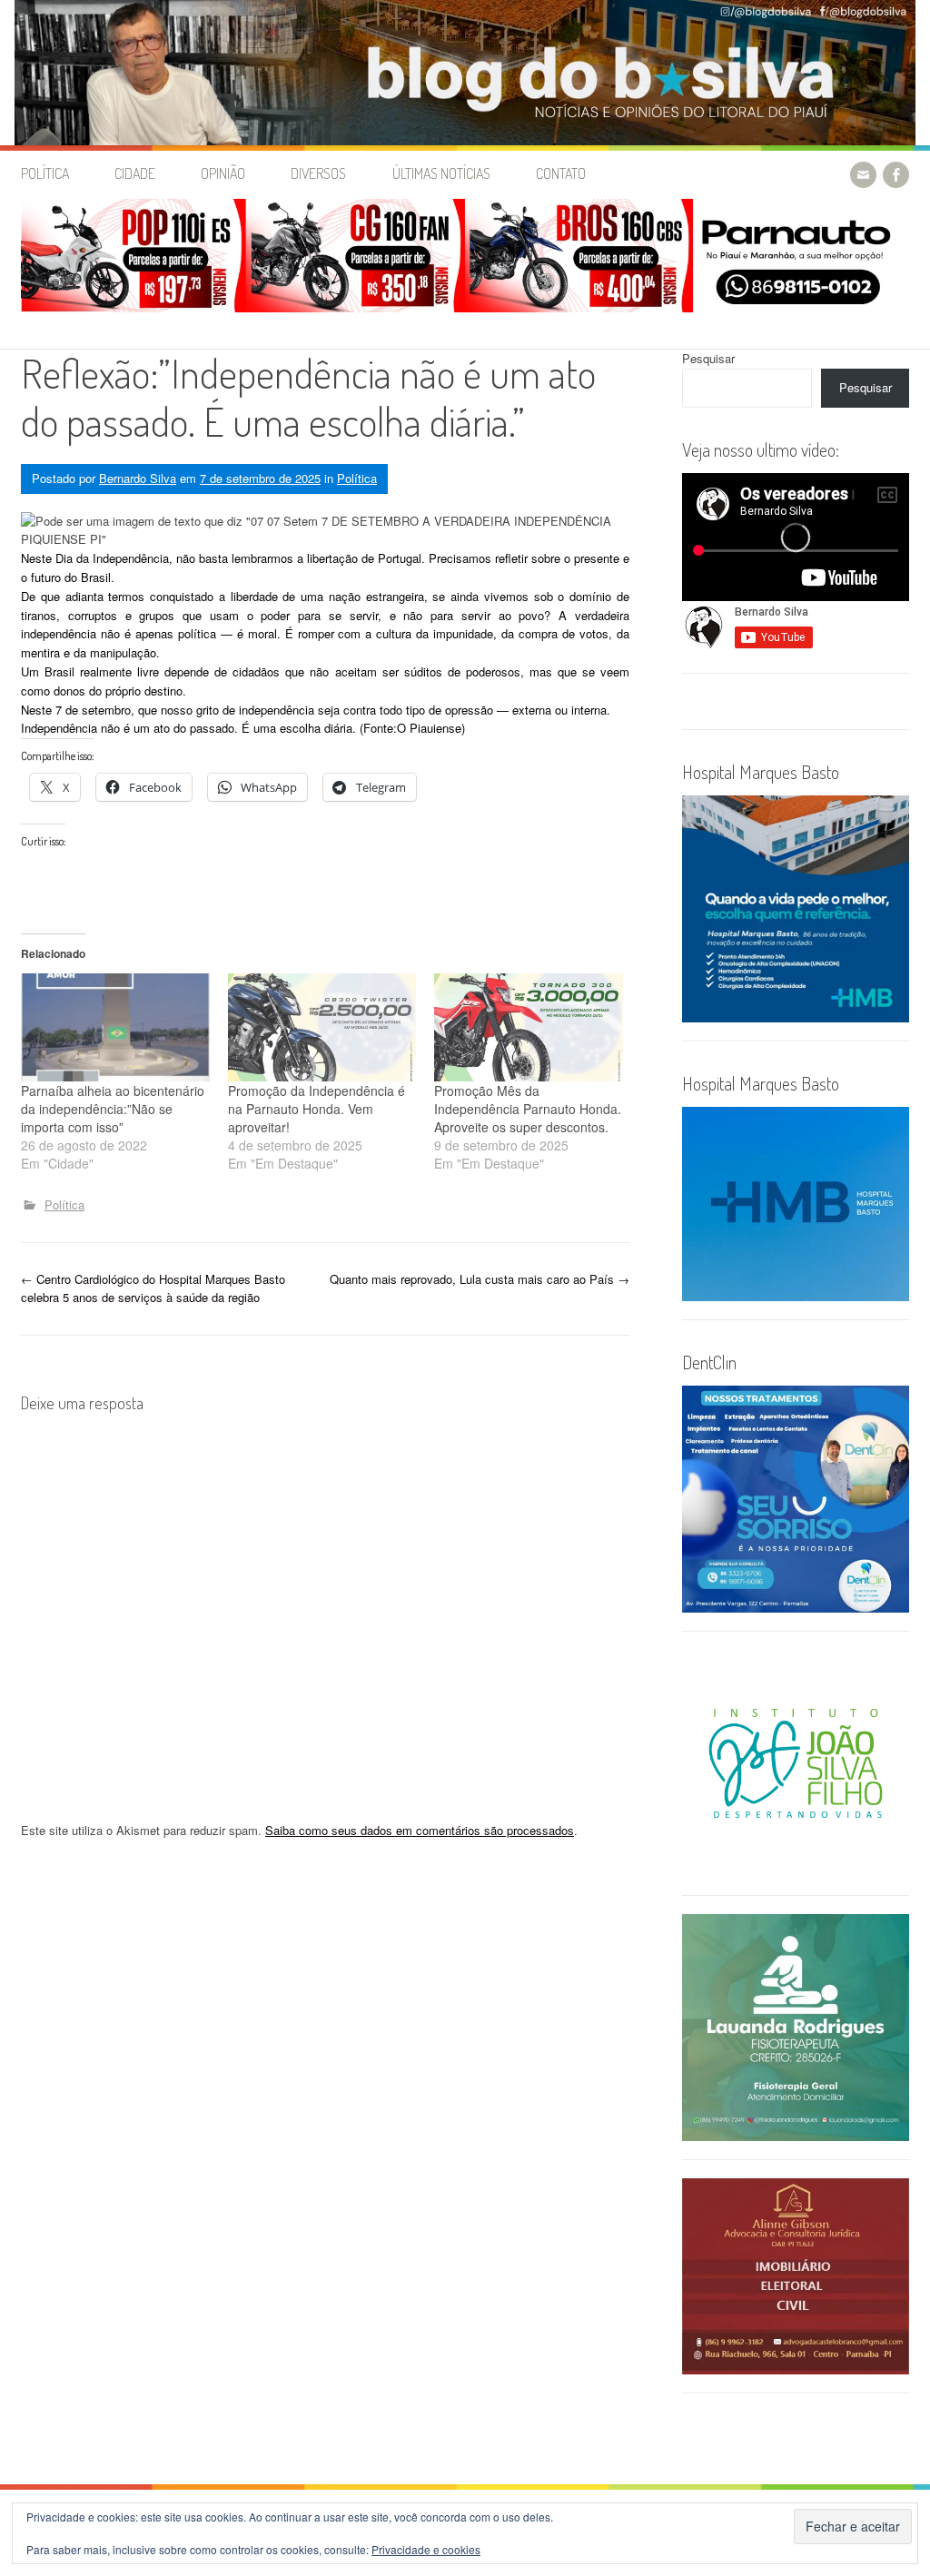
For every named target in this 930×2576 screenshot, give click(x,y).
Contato (561, 173)
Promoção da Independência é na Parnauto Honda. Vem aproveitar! (317, 1109)
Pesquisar (708, 358)
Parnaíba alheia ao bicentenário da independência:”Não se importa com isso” (113, 1109)
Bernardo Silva (138, 478)
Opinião (223, 173)
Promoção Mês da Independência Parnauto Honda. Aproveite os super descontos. (528, 1109)
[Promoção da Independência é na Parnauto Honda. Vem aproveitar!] (322, 1027)
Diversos (318, 173)
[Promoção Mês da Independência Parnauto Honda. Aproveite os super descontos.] (529, 1027)
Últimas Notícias (441, 173)
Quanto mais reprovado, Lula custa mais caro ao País (480, 1279)
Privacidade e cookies (426, 2549)
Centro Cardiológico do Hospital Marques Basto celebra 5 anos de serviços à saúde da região (153, 1288)
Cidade (135, 173)
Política (45, 173)
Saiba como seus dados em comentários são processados (420, 1830)
